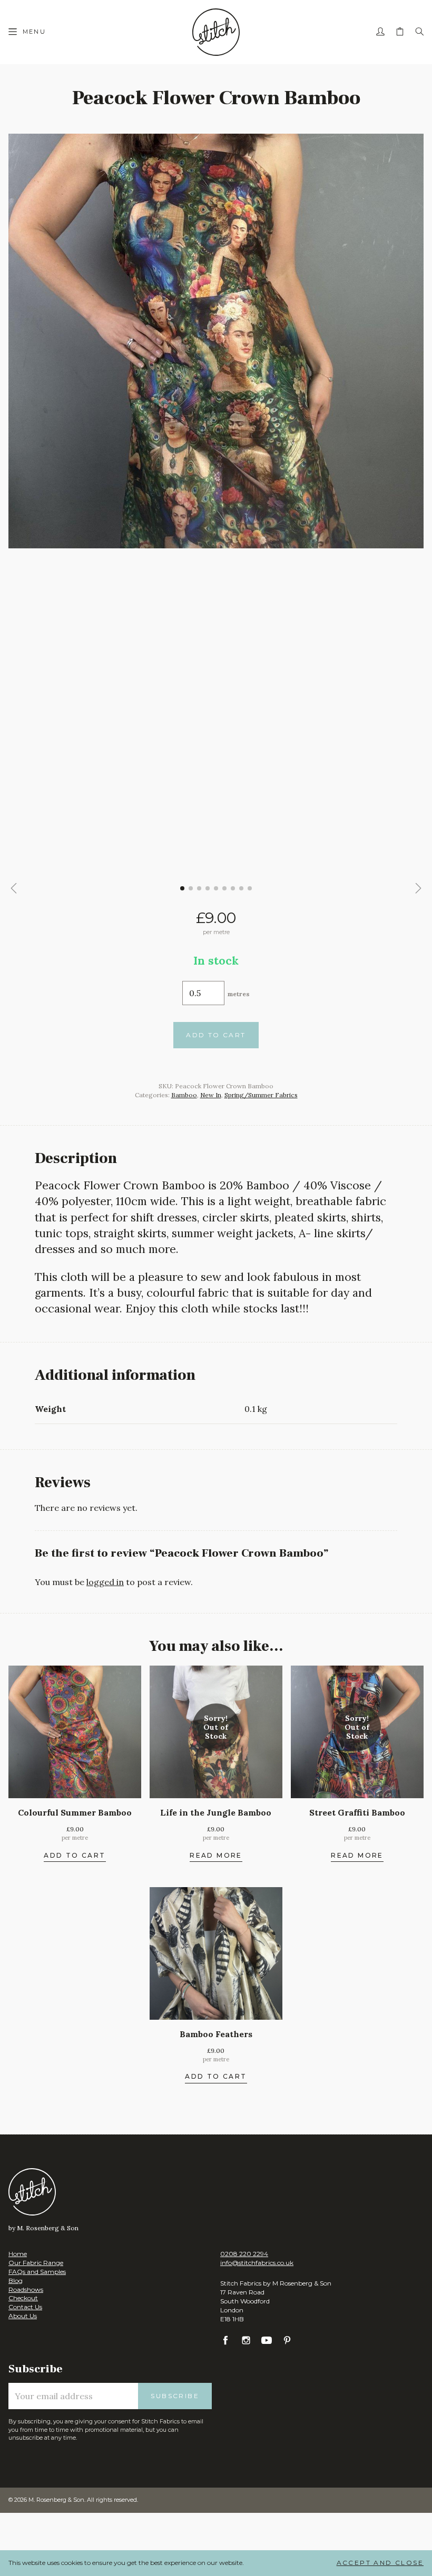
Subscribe (175, 2396)
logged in (105, 1582)
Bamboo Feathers (216, 2034)
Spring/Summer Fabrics (261, 1095)
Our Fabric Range (36, 2263)
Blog (16, 2281)
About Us (23, 2316)
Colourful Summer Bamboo (75, 1812)
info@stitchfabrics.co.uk (257, 2263)
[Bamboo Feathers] (216, 1953)
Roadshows (26, 2289)
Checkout (23, 2298)
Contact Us (25, 2307)
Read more (216, 1856)
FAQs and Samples (37, 2272)
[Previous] (14, 888)
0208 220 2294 (244, 2254)
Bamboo (184, 1095)
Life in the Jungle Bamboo (216, 1812)
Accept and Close (380, 2563)
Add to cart (216, 1035)
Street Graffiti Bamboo (357, 1812)
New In (211, 1095)
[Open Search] (419, 32)
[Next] (418, 888)
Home (18, 2254)
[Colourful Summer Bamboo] (75, 1732)
